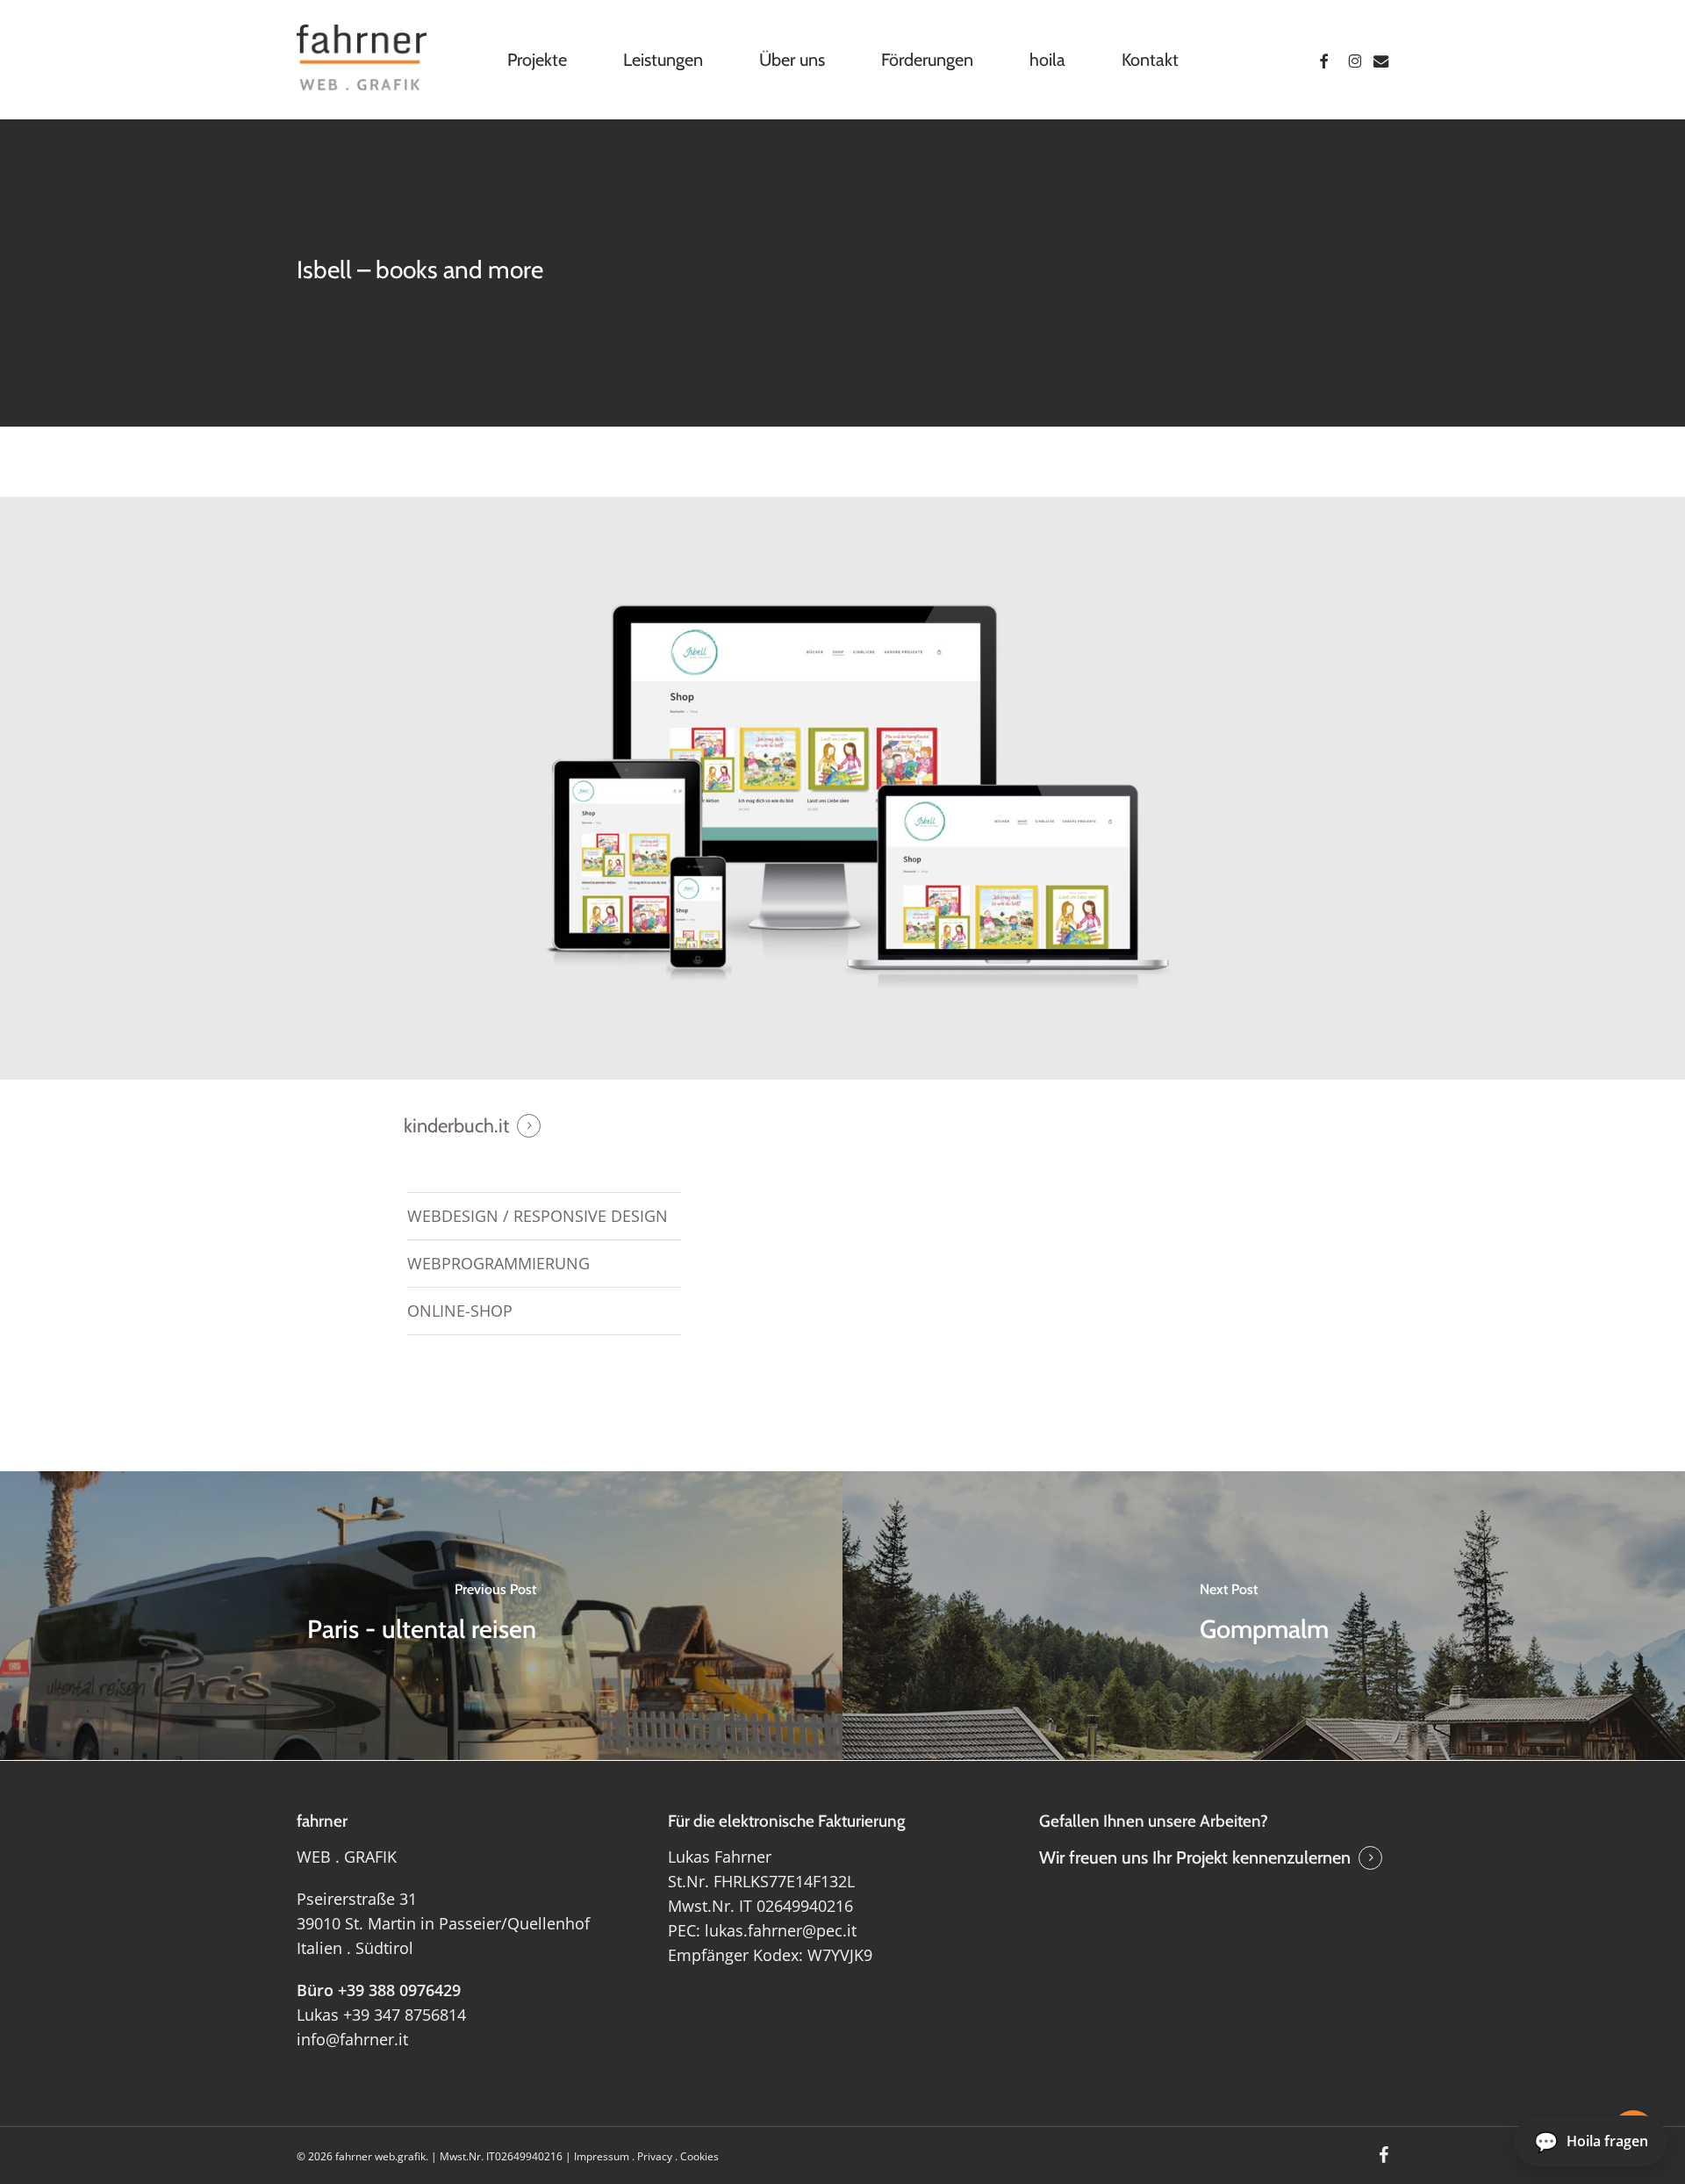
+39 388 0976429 (399, 1990)
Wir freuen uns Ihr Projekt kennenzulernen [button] (1195, 1857)
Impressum (602, 2156)
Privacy (655, 2156)
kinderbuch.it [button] (456, 1126)
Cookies (699, 2156)
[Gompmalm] (1264, 1615)
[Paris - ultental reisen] (421, 1615)
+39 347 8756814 (405, 2015)
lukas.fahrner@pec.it (781, 1930)
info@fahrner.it (352, 2039)
